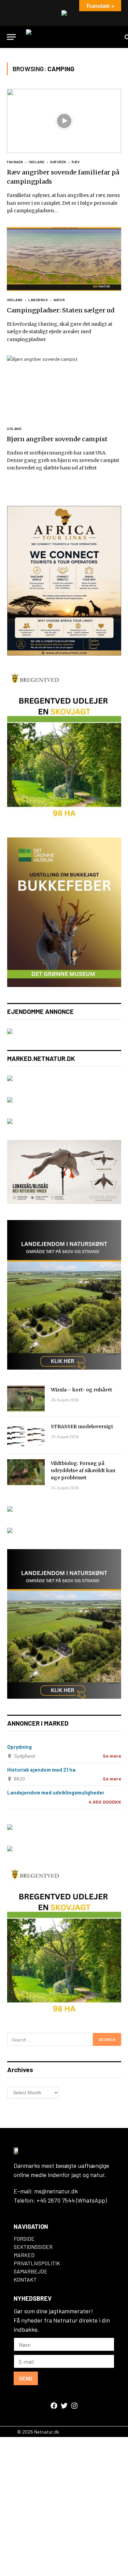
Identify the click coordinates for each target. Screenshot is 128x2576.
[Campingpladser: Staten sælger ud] (64, 259)
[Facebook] (54, 2406)
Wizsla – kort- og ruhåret (82, 1390)
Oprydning (19, 1747)
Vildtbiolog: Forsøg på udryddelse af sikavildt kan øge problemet (83, 1470)
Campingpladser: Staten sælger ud (61, 310)
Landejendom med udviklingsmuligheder (56, 1792)
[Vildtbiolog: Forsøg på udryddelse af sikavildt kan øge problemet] (26, 1472)
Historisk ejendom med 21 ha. (42, 1770)
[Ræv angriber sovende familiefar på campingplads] (64, 121)
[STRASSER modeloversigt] (26, 1435)
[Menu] (11, 37)
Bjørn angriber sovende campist (57, 439)
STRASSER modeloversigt (82, 1426)
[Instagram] (74, 2406)
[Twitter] (64, 2406)
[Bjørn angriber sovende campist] (64, 387)
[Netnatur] (72, 37)
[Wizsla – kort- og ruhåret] (26, 1399)
